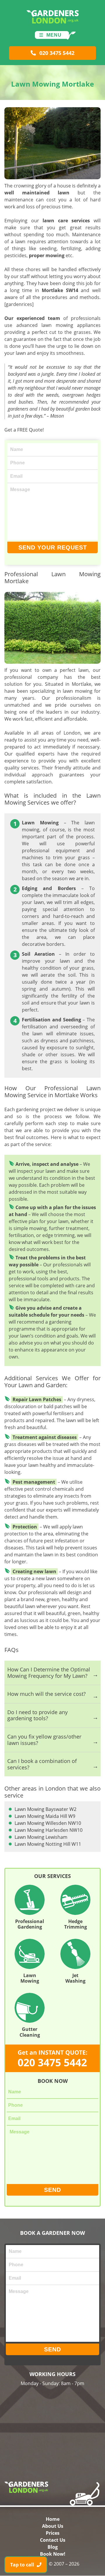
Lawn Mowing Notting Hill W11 (48, 1844)
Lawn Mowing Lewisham (41, 1837)
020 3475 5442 (56, 53)
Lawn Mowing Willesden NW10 (48, 1823)
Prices (53, 2533)
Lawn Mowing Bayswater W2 (45, 1809)
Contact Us (53, 2540)
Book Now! (53, 2554)
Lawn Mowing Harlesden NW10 (49, 1830)
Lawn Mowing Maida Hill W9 (45, 1816)
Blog (53, 2547)
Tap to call (23, 2565)
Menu (54, 35)
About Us (53, 2526)
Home (53, 2519)
